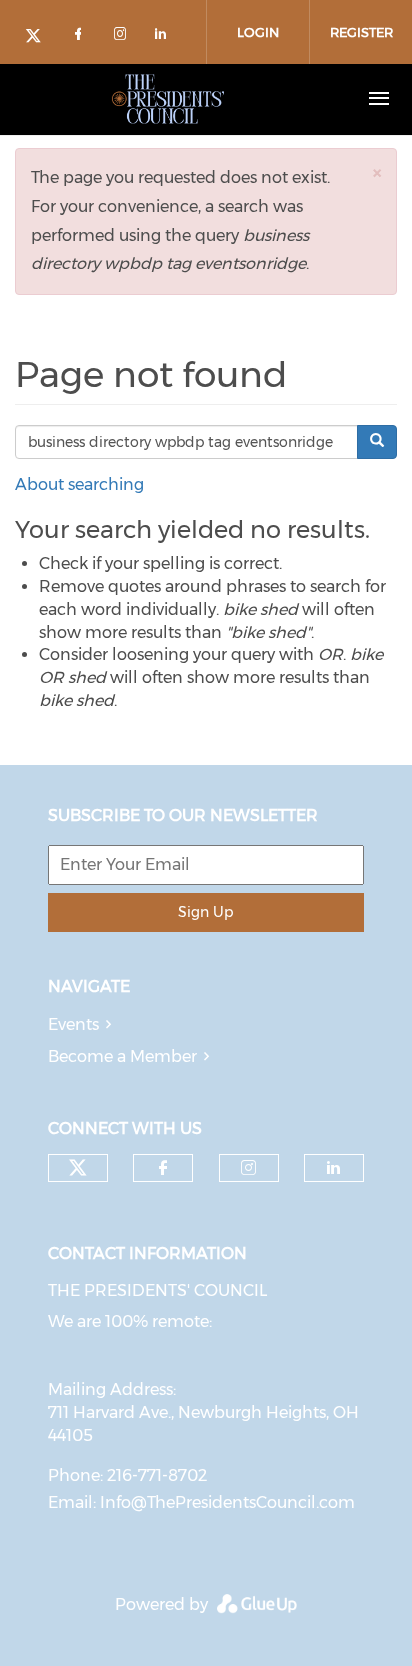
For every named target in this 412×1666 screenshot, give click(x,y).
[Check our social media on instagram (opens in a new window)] (124, 37)
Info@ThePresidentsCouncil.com (227, 1502)
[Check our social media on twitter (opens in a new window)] (40, 37)
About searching (79, 484)
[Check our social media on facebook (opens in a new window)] (82, 37)
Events (73, 1024)
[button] (377, 172)
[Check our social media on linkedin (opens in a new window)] (166, 37)
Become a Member (122, 1056)
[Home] (168, 99)
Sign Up (205, 912)
